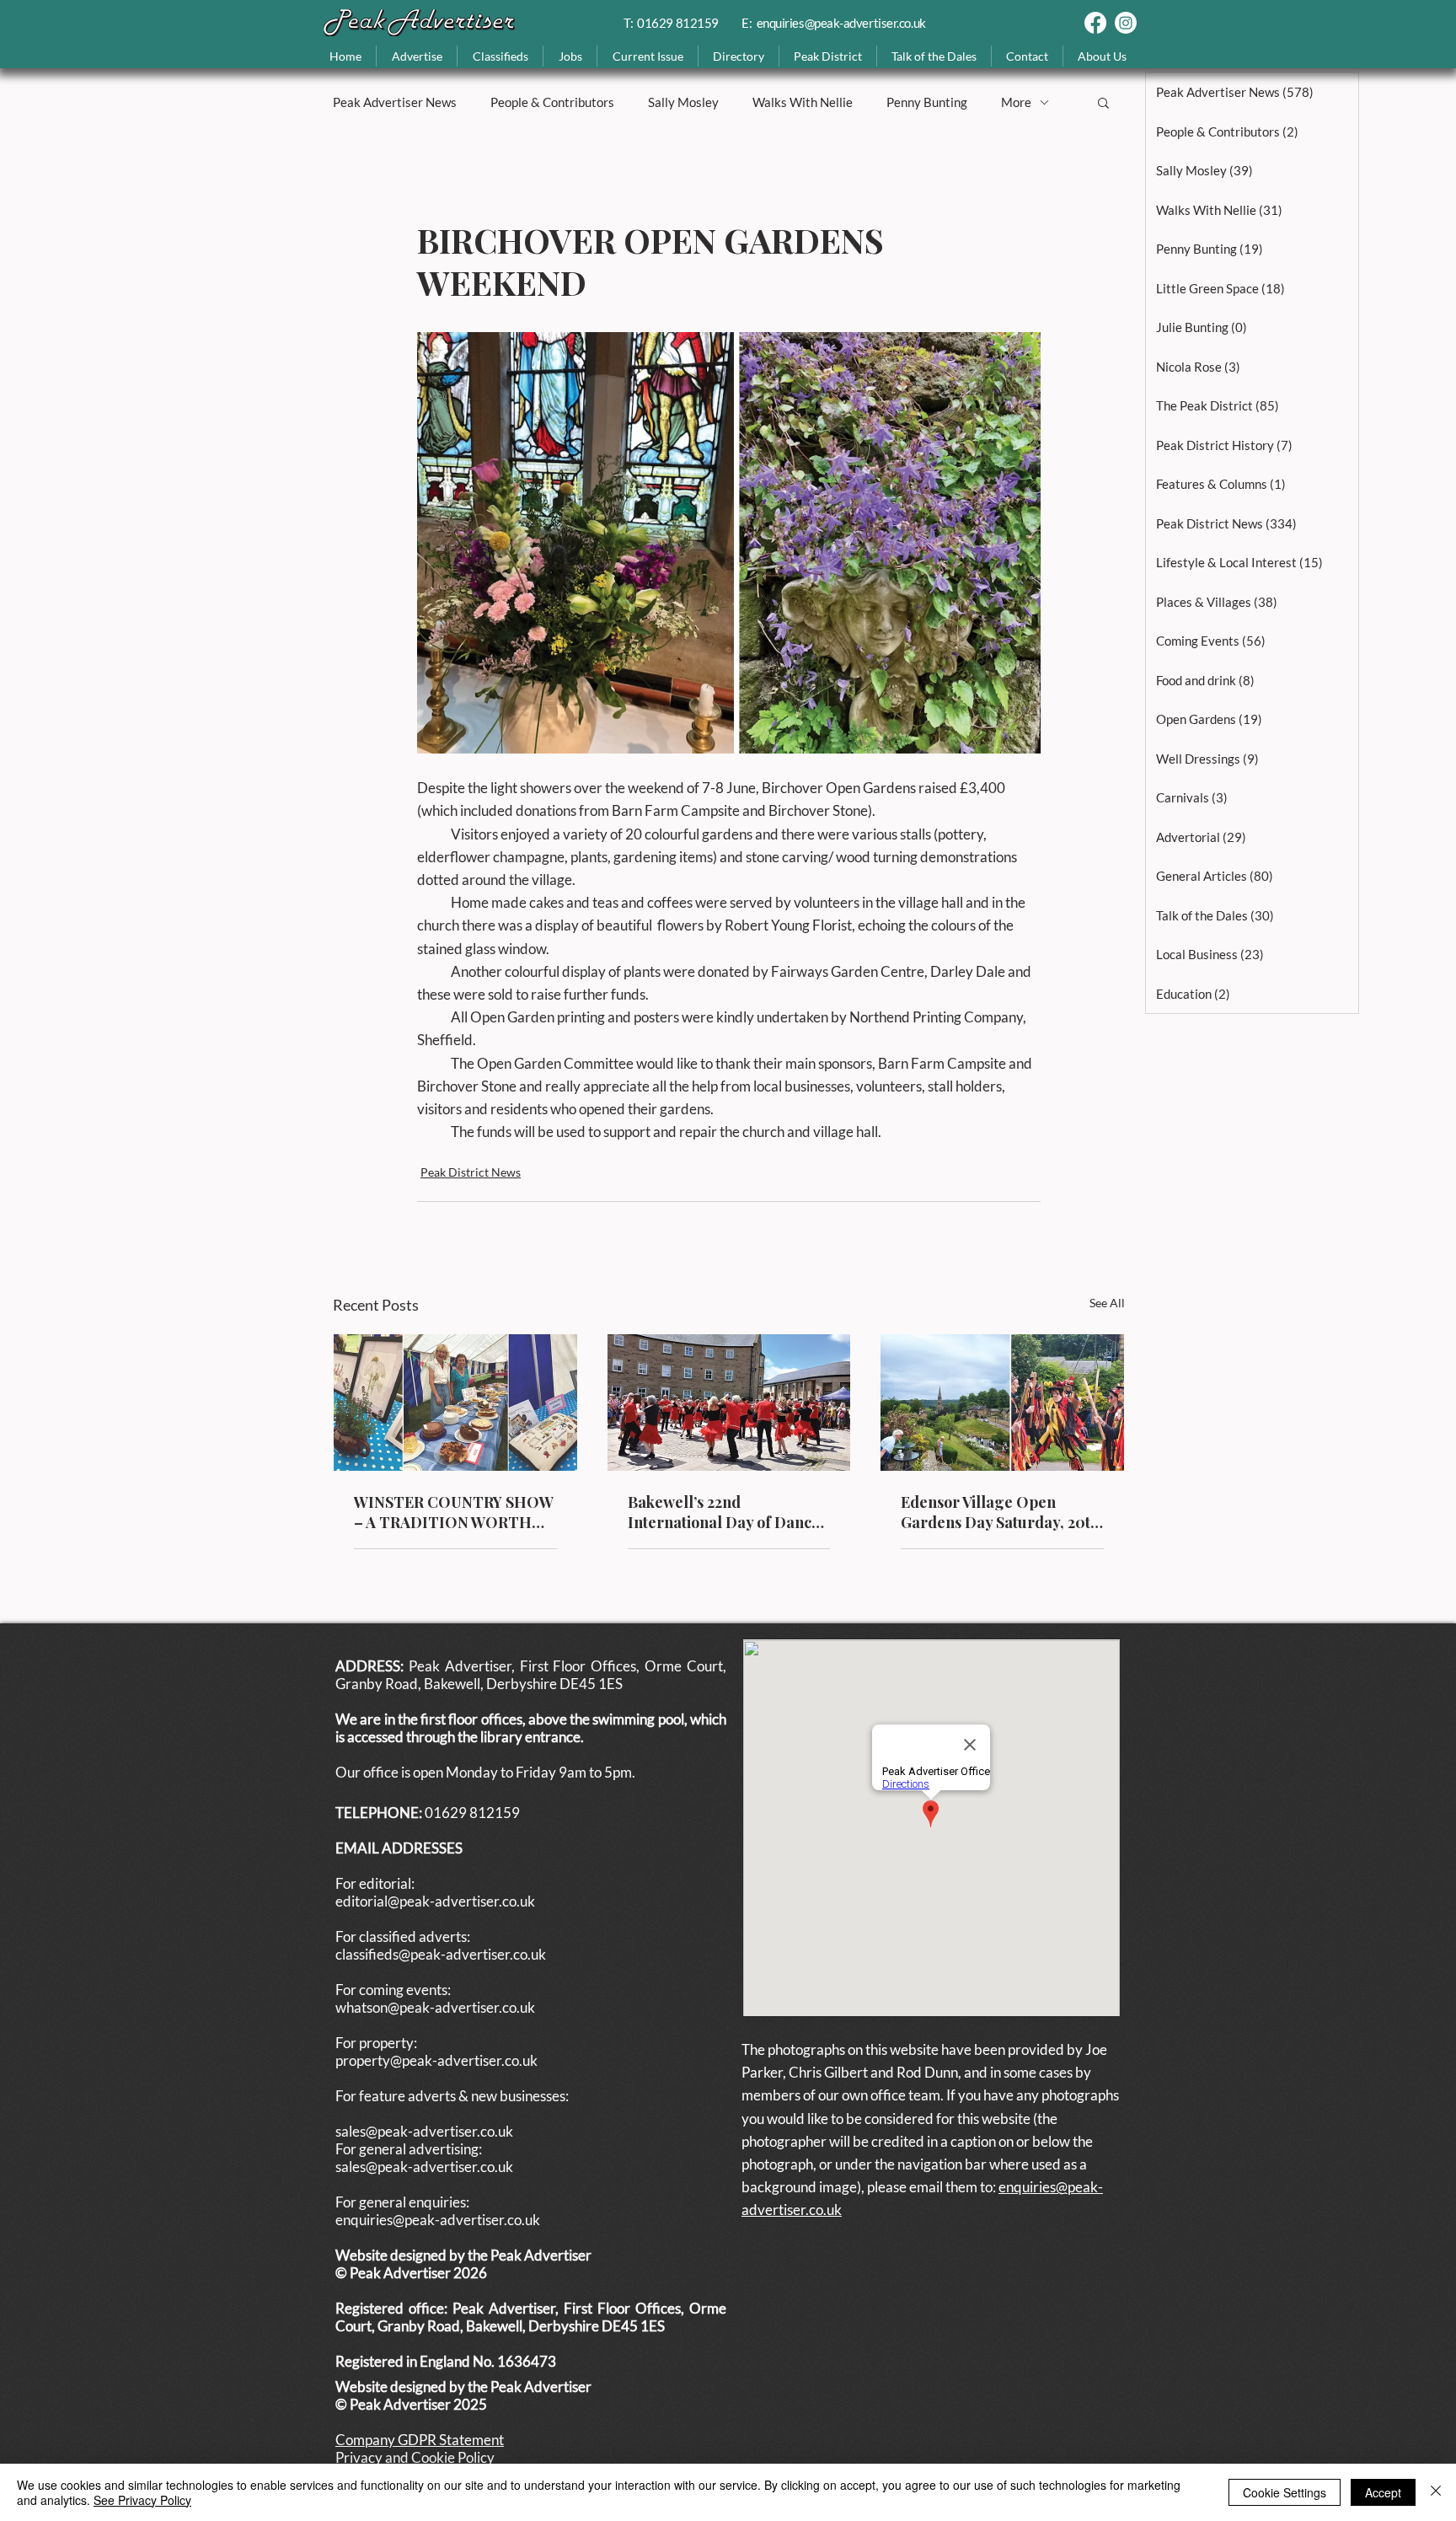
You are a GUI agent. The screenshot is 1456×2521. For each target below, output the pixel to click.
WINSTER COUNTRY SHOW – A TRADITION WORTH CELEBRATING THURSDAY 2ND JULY (454, 1512)
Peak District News (471, 1172)
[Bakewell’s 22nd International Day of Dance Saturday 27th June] (729, 1403)
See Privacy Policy (142, 2500)
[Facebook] (1095, 23)
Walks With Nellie (803, 102)
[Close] (1436, 2492)
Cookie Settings (1285, 2492)
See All (1107, 1303)
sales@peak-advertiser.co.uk (424, 2131)
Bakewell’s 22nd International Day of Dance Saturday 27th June (724, 1512)
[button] (647, 56)
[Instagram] (1126, 23)
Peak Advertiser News (395, 102)
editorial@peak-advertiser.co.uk (435, 1901)
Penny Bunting (927, 102)
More (1016, 102)
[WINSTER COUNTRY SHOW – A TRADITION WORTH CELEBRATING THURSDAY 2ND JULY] (455, 1403)
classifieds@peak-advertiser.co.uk (441, 1954)
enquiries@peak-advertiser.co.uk (841, 23)
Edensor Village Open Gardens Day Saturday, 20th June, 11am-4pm (1000, 1512)
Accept (1383, 2492)
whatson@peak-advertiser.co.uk (435, 2007)
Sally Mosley (683, 102)
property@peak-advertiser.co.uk (436, 2060)
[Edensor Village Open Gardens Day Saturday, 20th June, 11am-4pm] (1002, 1403)
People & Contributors (552, 102)
